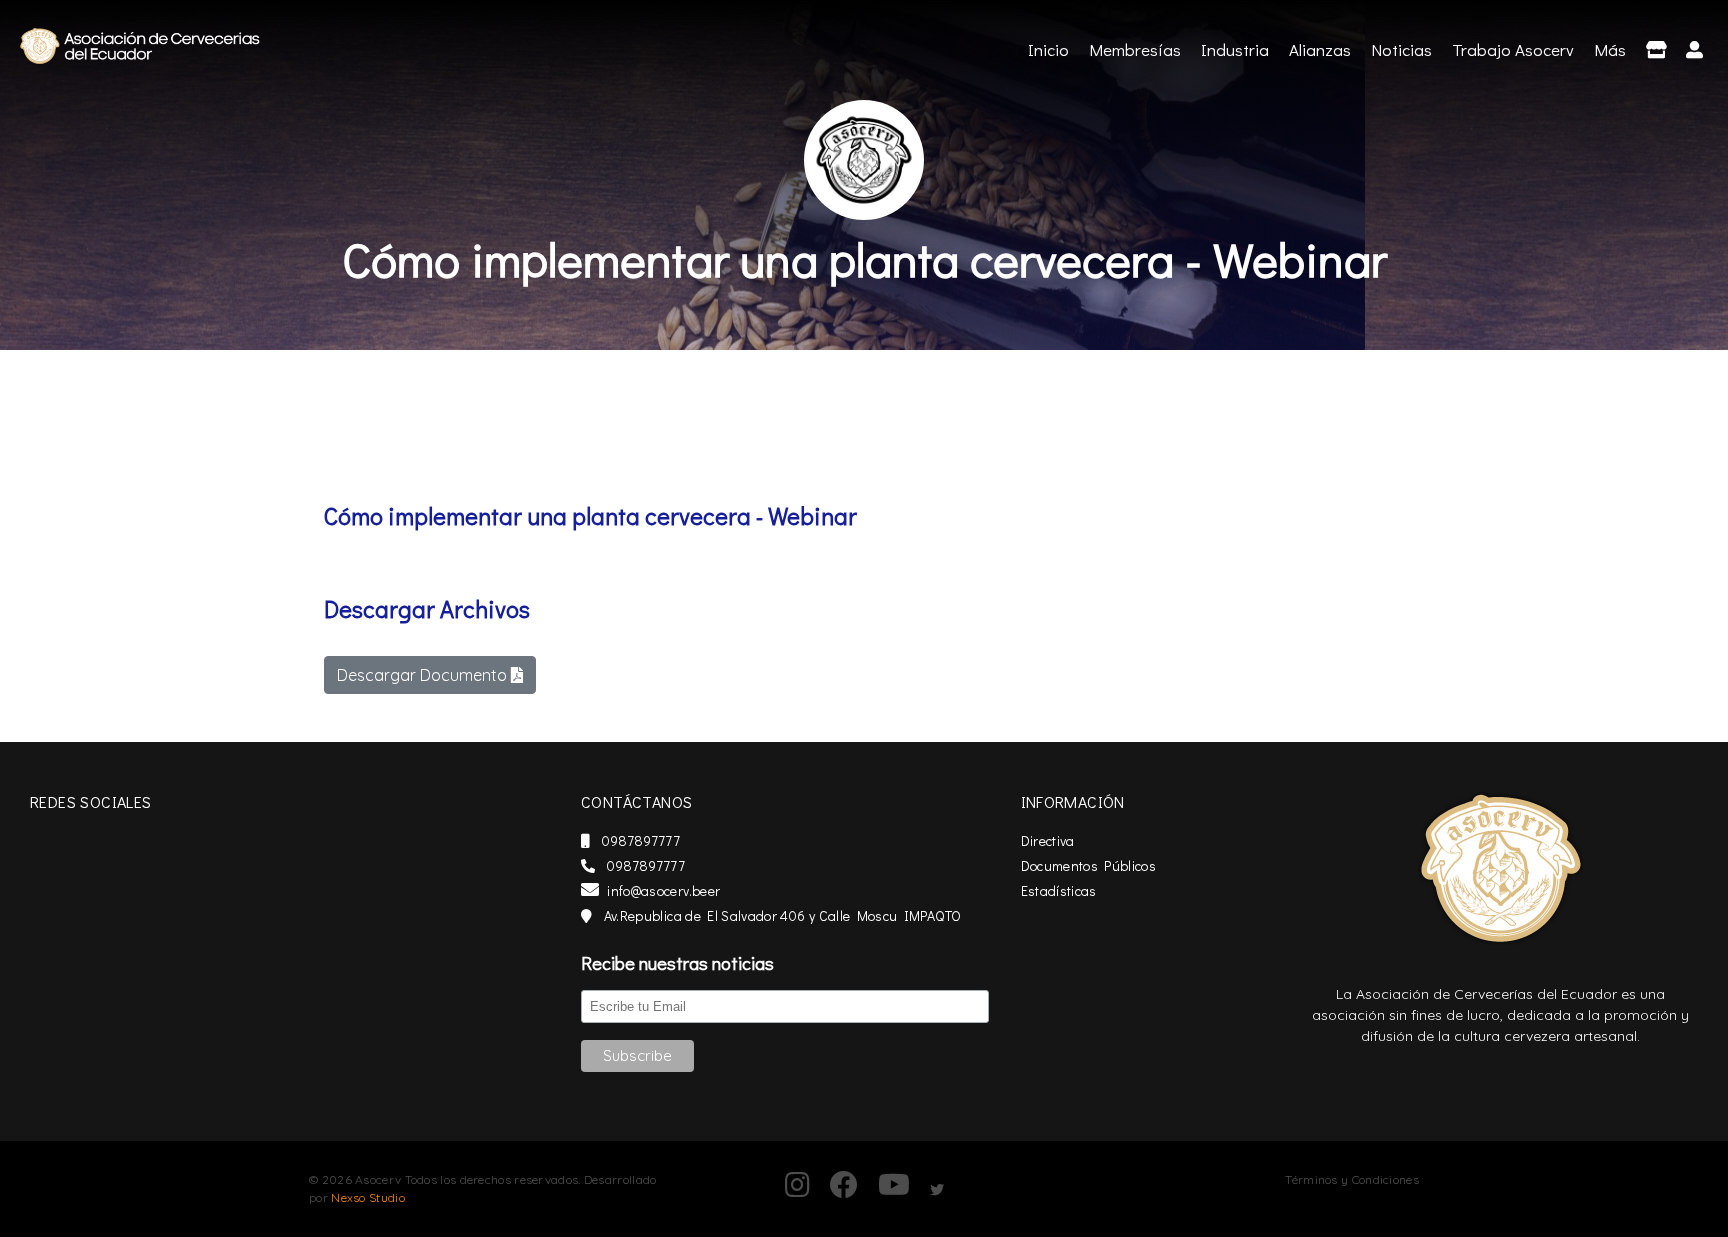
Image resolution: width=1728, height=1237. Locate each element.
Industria (1235, 49)
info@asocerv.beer (663, 890)
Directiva (1048, 840)
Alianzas (1320, 49)
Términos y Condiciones (1352, 1179)
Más (1610, 49)
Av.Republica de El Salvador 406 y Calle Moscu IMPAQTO (780, 915)
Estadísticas (1059, 890)
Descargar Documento (424, 675)
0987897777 (639, 840)
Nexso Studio (368, 1197)
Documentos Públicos (1089, 865)
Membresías (1135, 49)
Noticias (1401, 49)
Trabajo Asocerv (1513, 49)
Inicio (1051, 49)
